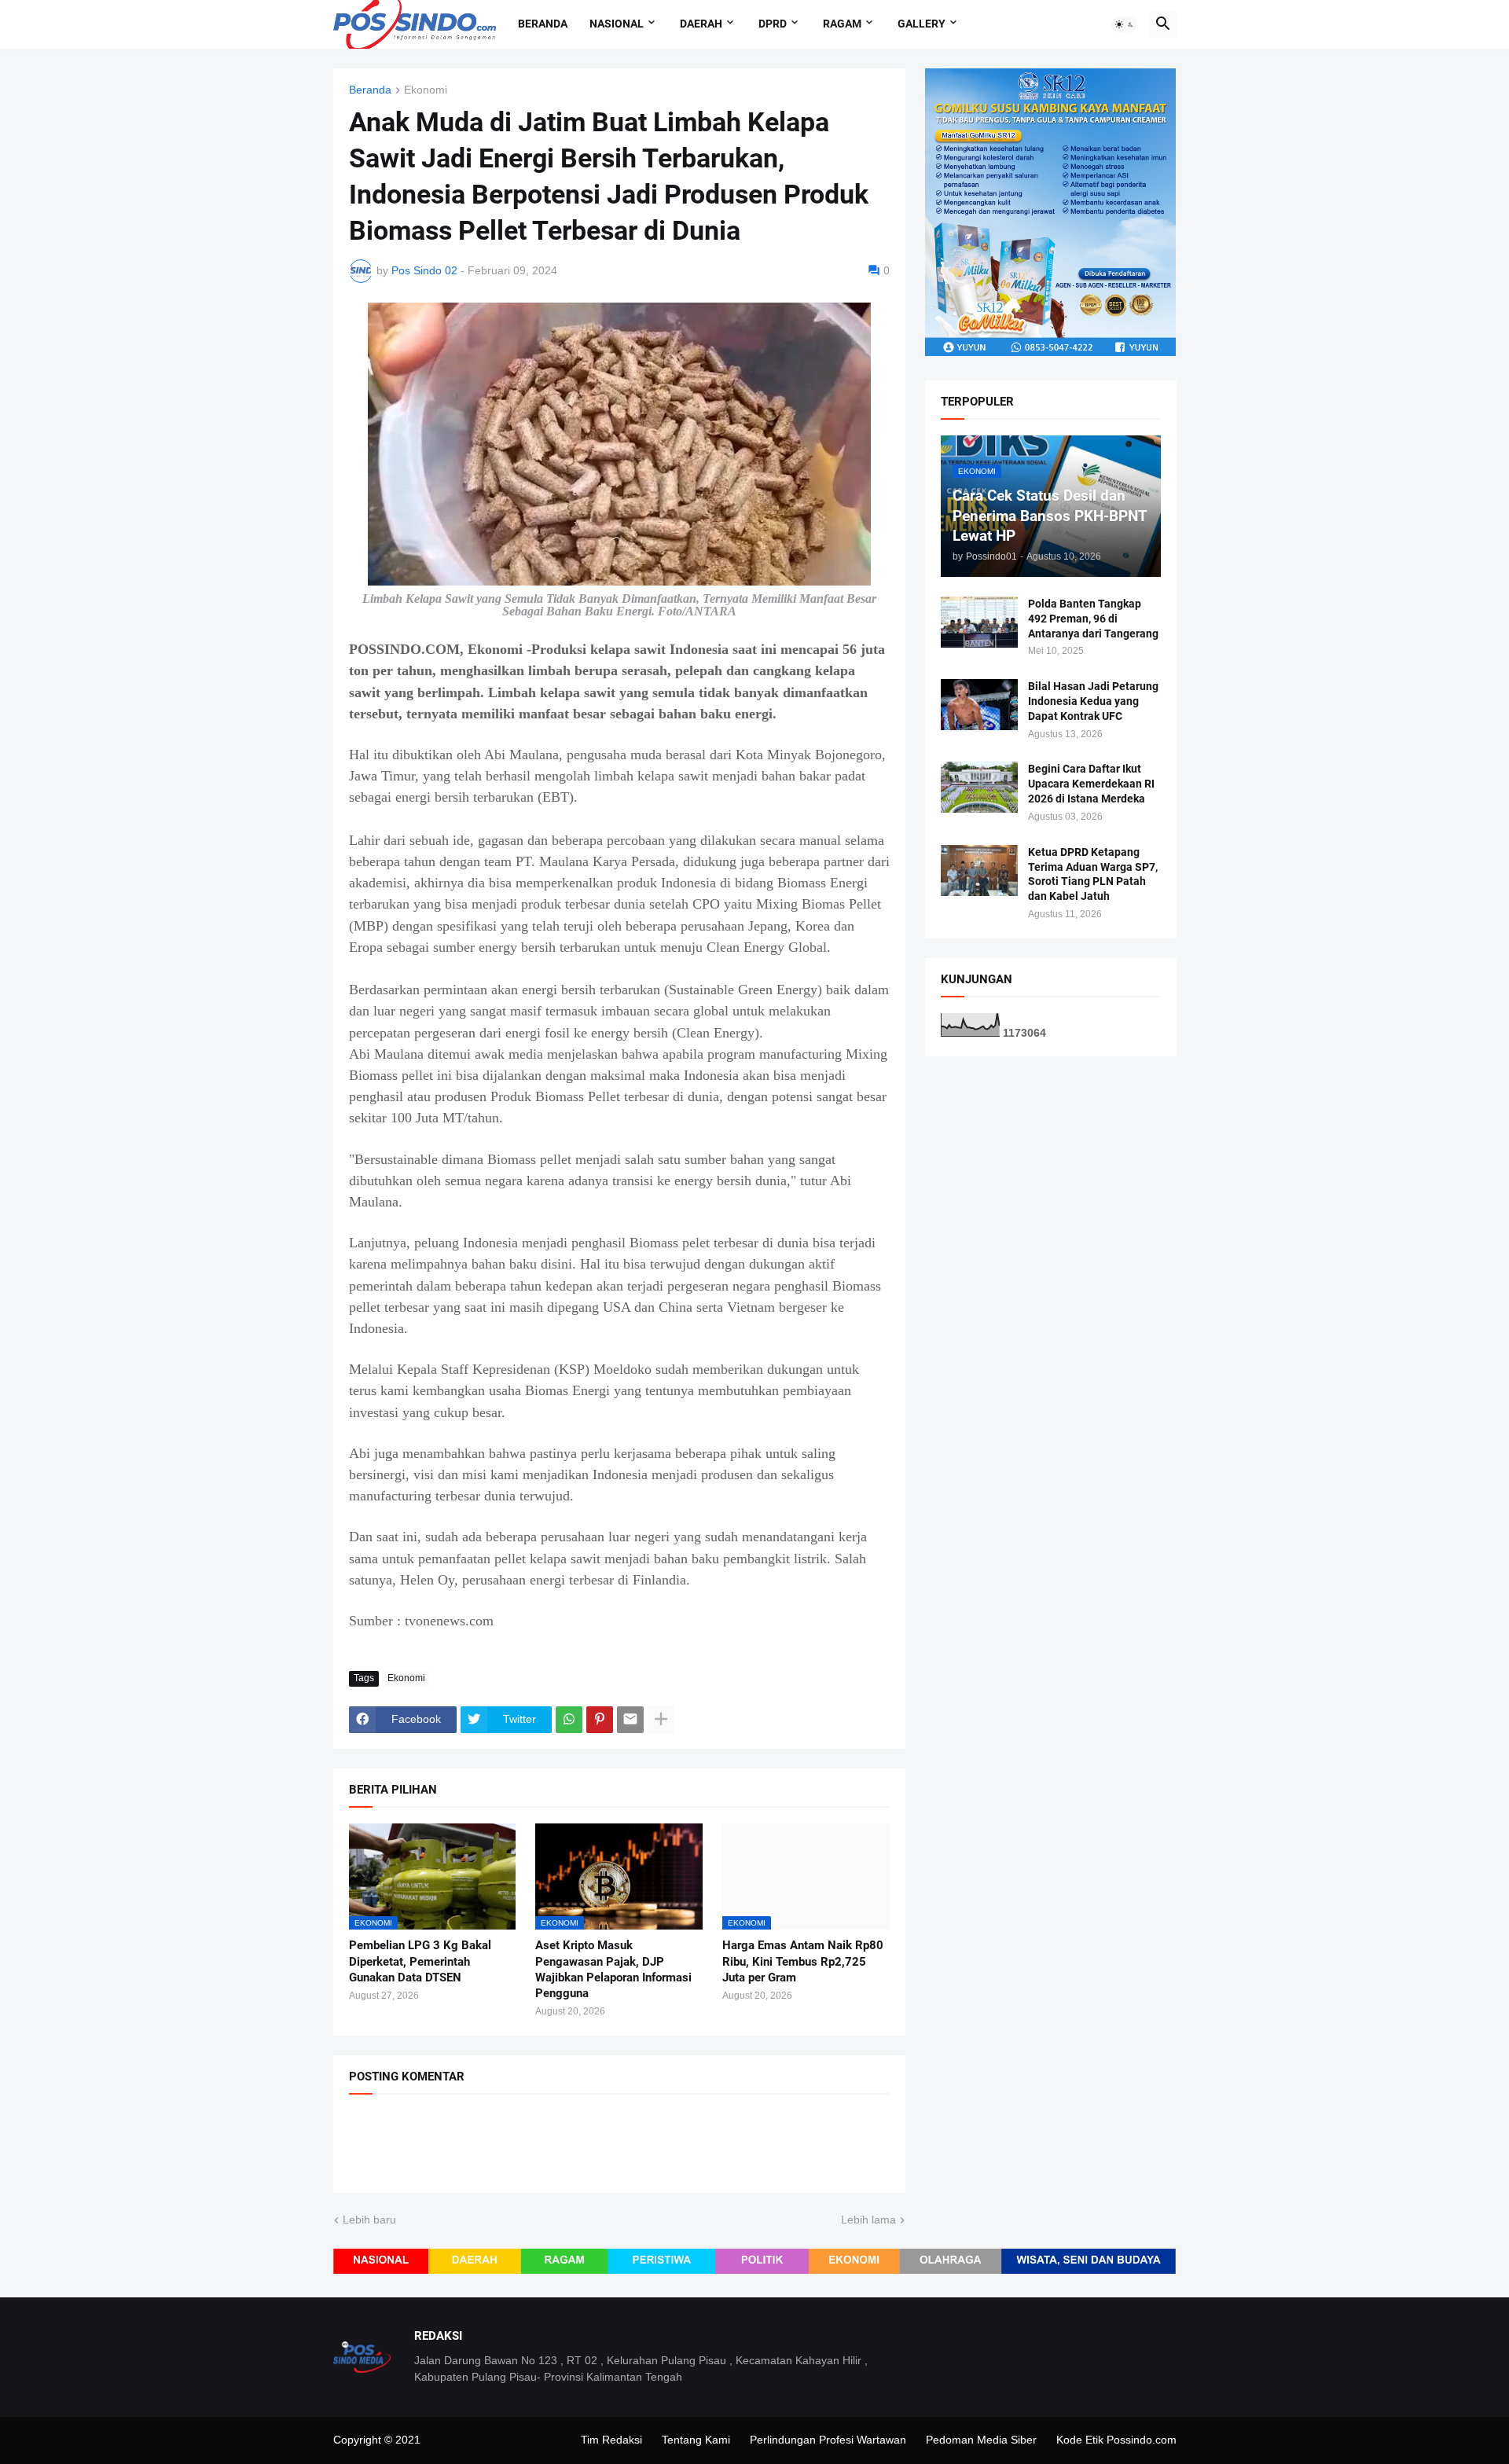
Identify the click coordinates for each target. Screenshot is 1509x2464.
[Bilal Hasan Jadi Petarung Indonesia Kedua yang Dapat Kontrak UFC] (979, 705)
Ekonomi (426, 90)
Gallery (922, 24)
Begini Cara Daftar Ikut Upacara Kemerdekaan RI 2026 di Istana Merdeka (1091, 784)
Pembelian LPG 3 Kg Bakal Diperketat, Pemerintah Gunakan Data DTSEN (420, 1961)
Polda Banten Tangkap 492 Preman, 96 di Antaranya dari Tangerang (1093, 619)
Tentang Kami (696, 2440)
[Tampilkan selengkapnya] (661, 1720)
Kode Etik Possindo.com (1116, 2440)
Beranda (543, 24)
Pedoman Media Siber (981, 2440)
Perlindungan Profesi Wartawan (828, 2440)
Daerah (701, 24)
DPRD (773, 24)
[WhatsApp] (569, 1720)
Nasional (617, 24)
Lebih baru (369, 2220)
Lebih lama (868, 2220)
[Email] (630, 1720)
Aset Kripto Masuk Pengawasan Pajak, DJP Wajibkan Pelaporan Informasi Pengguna (613, 1969)
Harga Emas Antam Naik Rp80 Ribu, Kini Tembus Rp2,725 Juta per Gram (803, 1961)
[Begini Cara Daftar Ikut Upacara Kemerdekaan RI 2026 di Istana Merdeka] (979, 787)
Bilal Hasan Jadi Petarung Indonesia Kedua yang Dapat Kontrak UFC (1093, 701)
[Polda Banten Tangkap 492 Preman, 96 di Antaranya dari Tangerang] (979, 622)
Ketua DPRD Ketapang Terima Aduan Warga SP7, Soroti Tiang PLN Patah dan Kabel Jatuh (1093, 874)
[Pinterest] (600, 1720)
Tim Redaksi (611, 2440)
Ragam (842, 24)
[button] (1125, 24)
